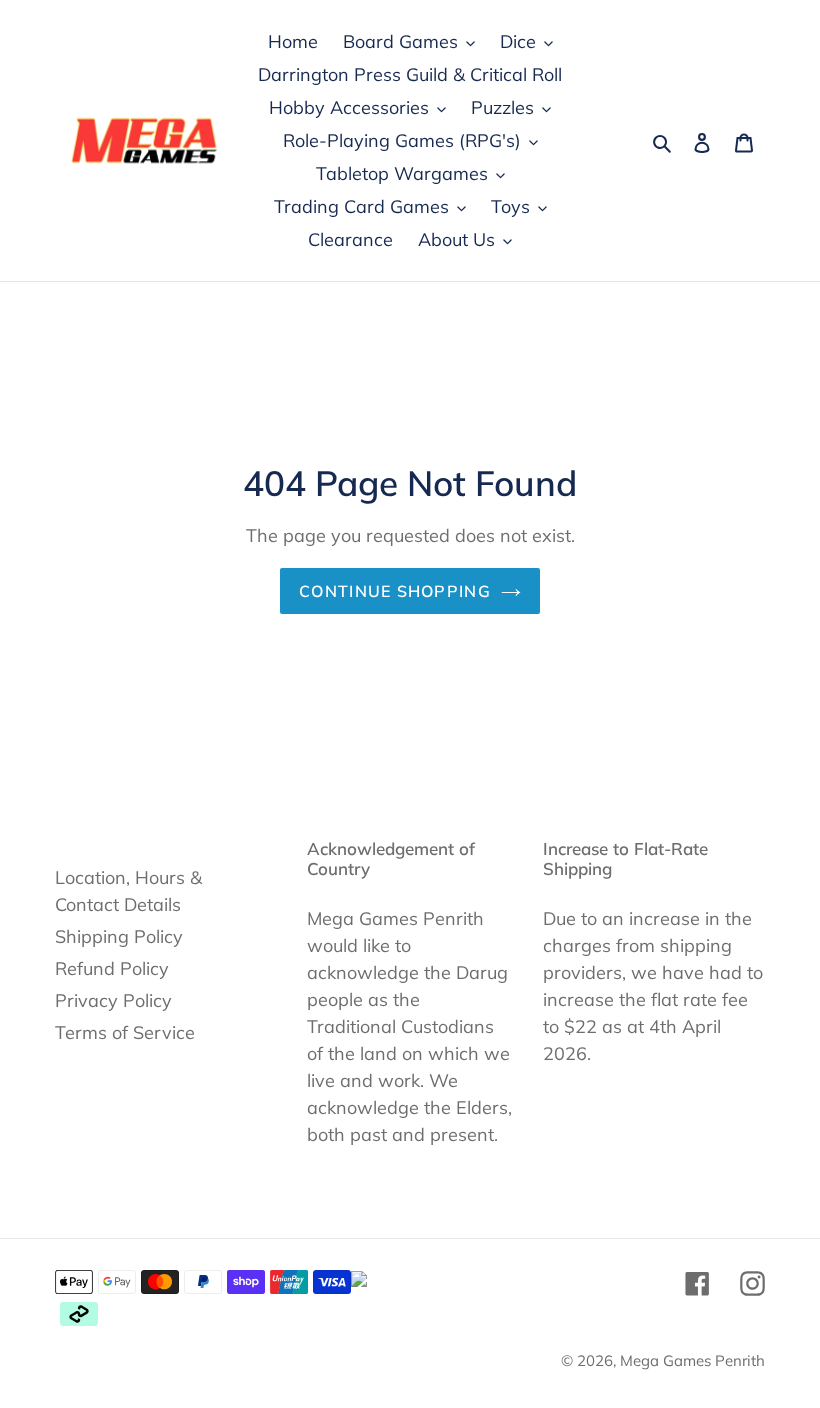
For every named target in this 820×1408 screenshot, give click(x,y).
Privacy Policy (113, 1000)
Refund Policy (112, 968)
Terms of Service (125, 1032)
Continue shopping (395, 591)
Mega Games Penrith (692, 1360)
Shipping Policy (119, 936)
